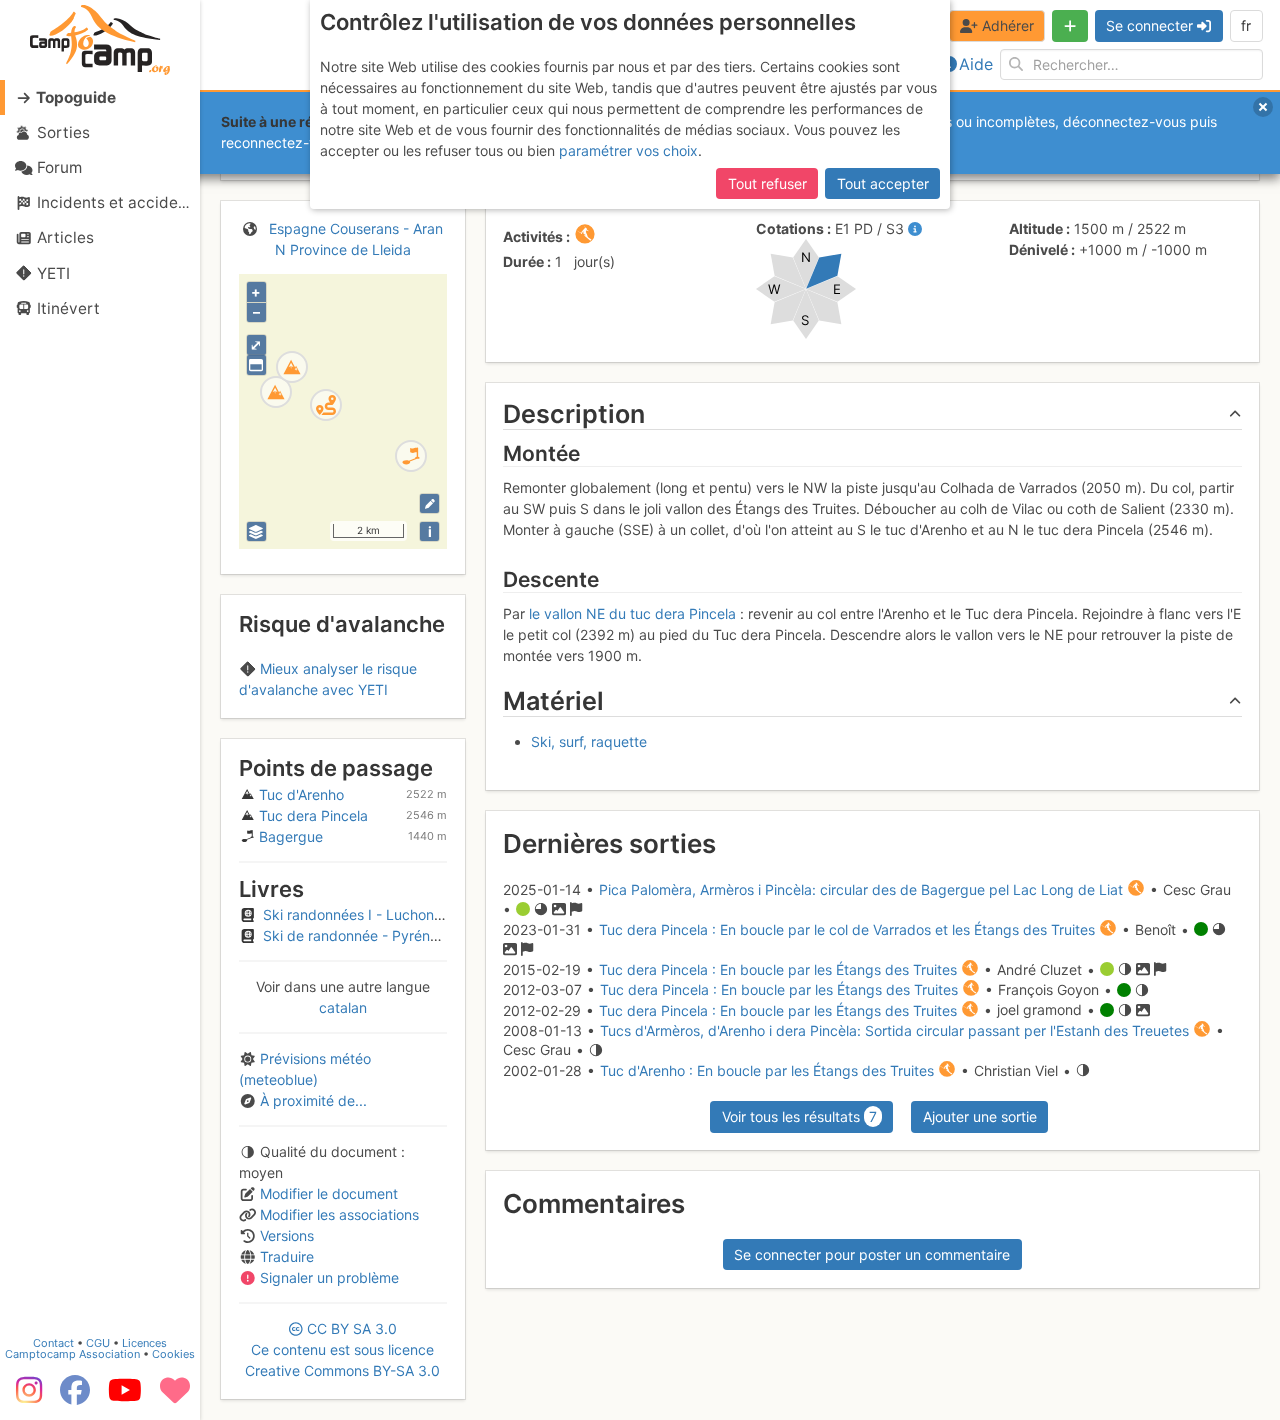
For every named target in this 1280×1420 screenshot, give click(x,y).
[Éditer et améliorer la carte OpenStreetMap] (429, 503)
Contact (53, 1343)
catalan (343, 1007)
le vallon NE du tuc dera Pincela (632, 613)
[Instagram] (25, 1397)
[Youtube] (125, 1397)
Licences (144, 1343)
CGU (98, 1343)
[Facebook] (75, 1397)
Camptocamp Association (72, 1354)
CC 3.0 (342, 1349)
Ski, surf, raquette (589, 741)
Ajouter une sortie (980, 1116)
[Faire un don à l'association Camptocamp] (175, 1397)
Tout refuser (767, 183)
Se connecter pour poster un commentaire (872, 1254)
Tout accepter (883, 183)
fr (1246, 25)
